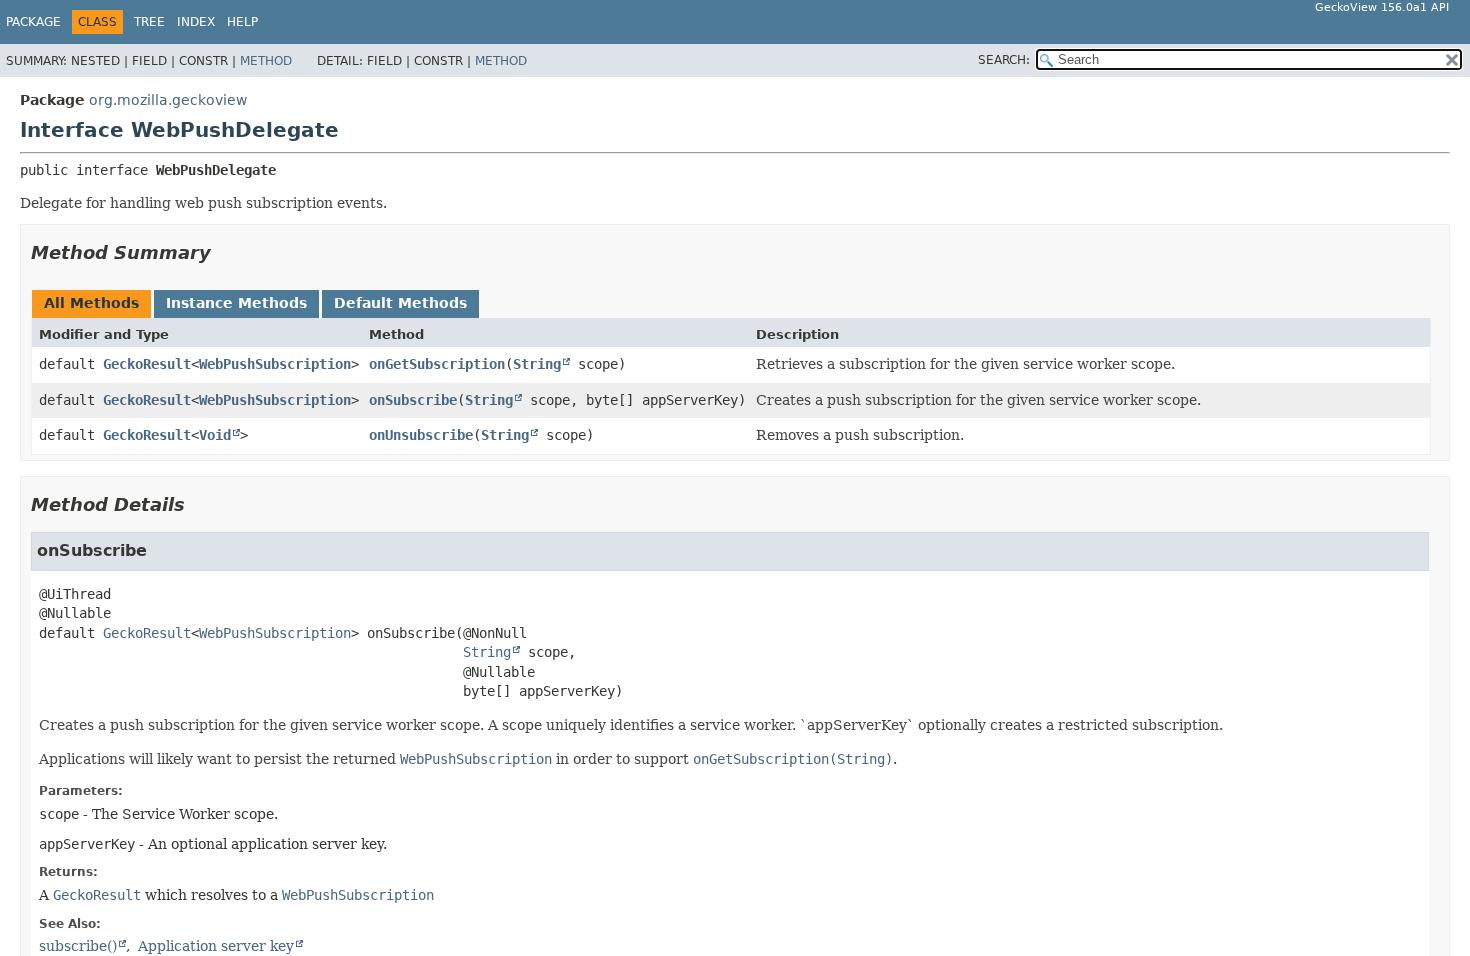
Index (196, 22)
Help (242, 22)
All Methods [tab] (91, 303)
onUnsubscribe (421, 435)
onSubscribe (413, 400)
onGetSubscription (437, 364)
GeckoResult (147, 364)
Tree (149, 22)
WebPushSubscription (275, 364)
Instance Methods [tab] (236, 303)
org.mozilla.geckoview (168, 100)
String (537, 364)
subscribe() (78, 946)
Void (215, 435)
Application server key (216, 946)
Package (33, 22)
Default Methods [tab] (400, 303)
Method (266, 61)
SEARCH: (1004, 60)
